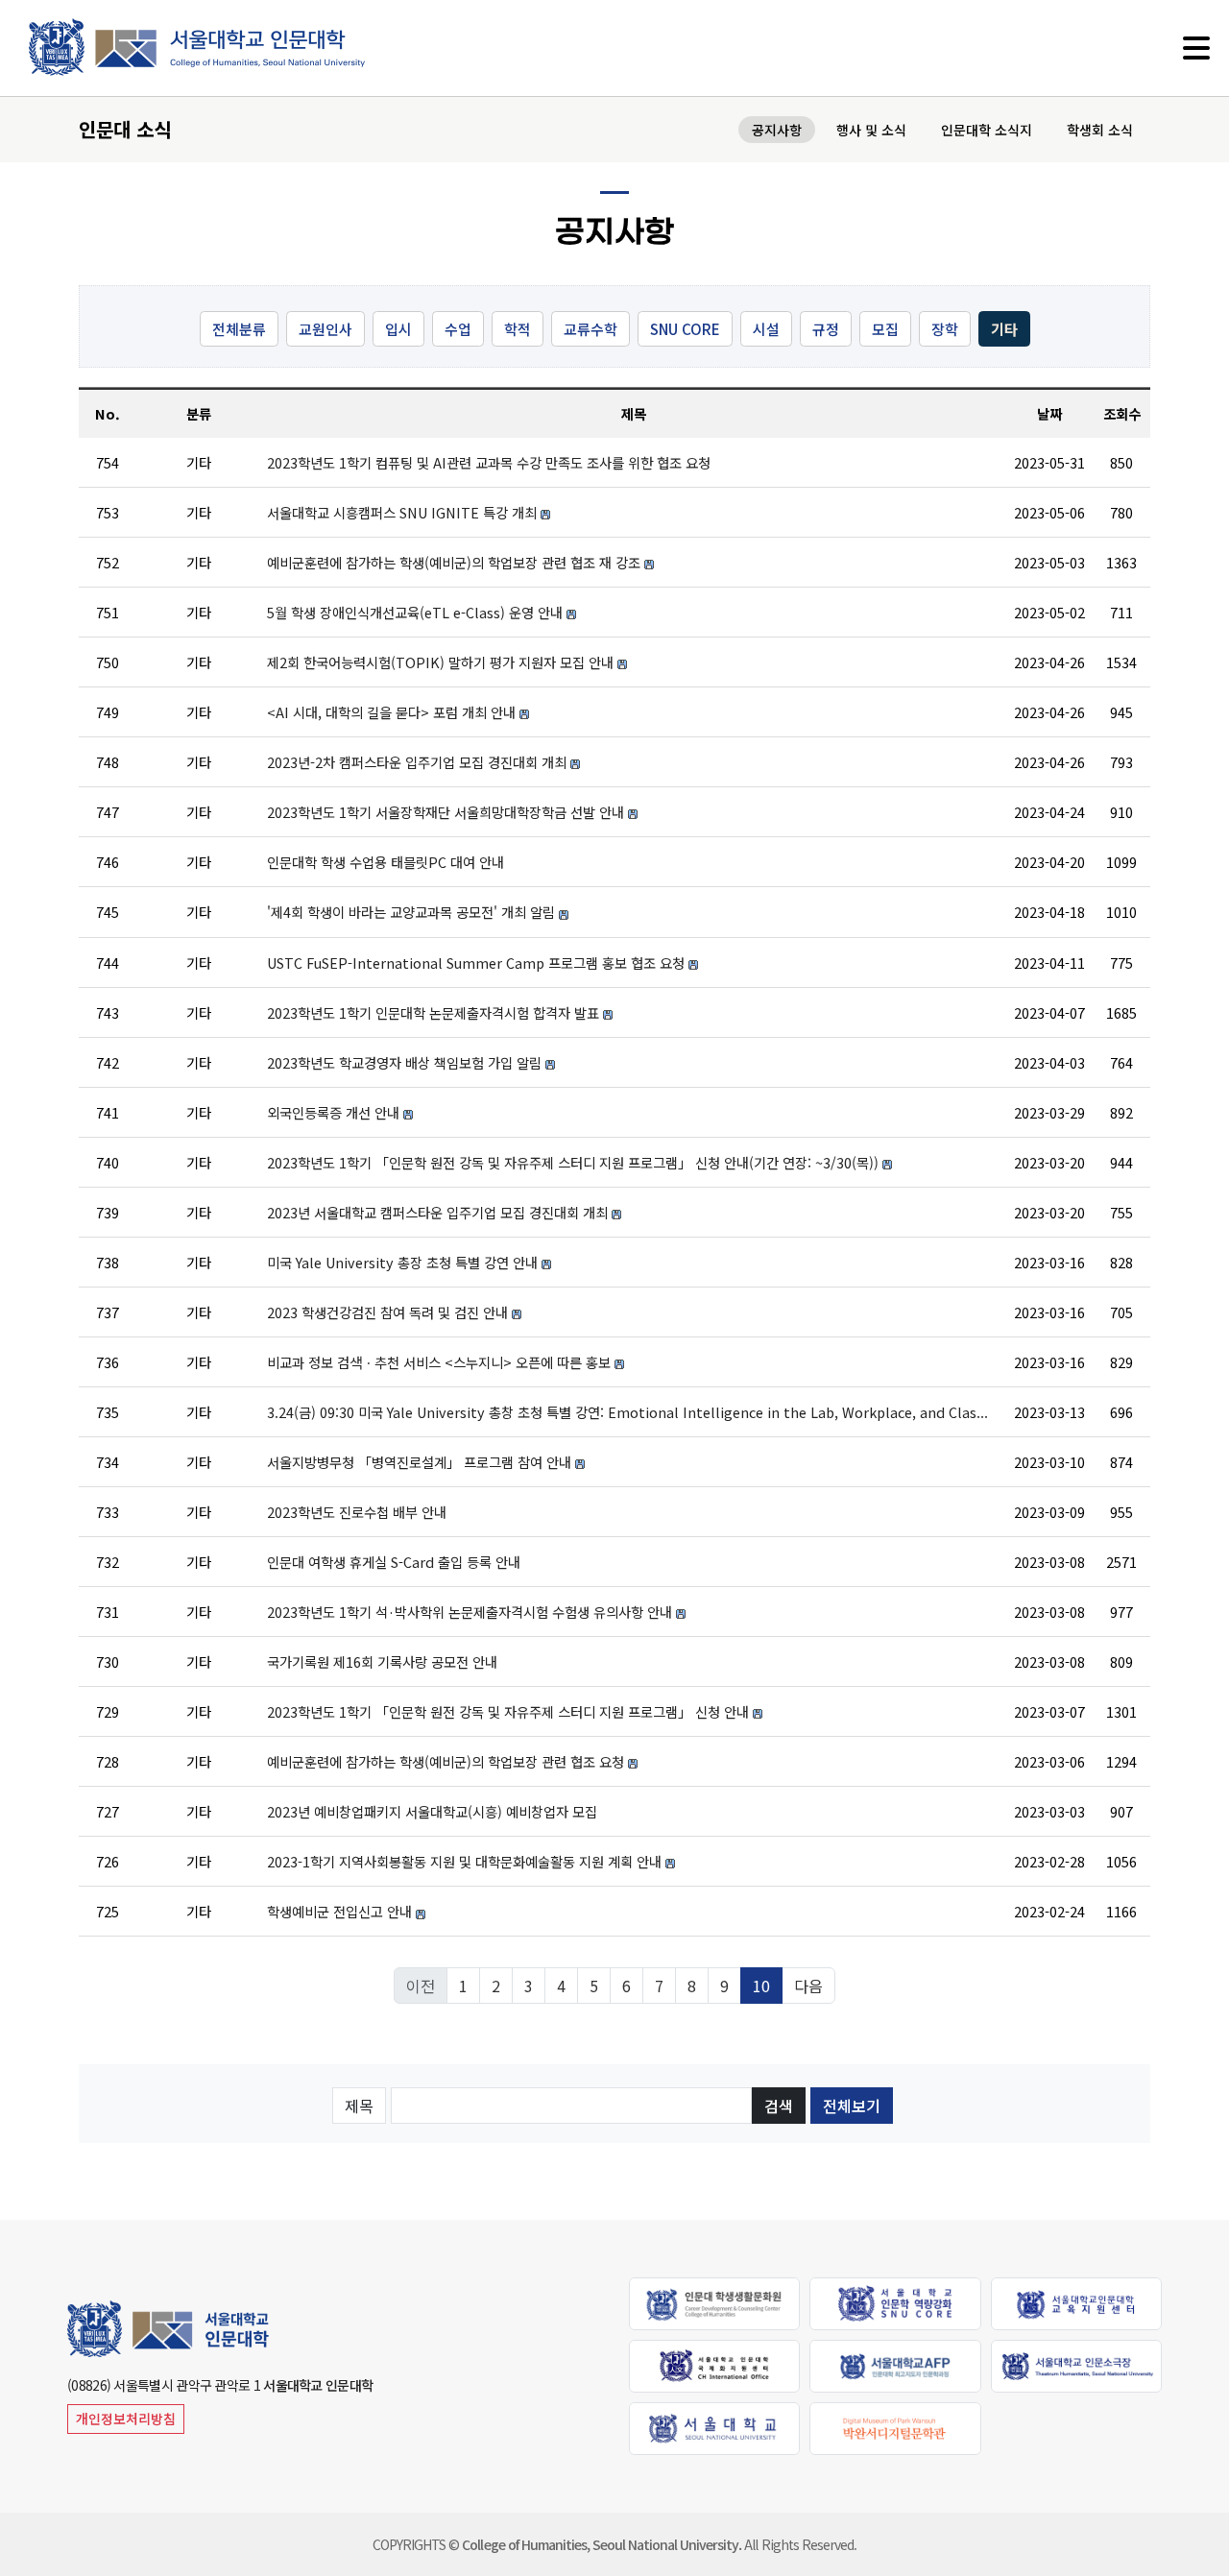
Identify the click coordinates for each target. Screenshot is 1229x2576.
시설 (766, 329)
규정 (826, 329)
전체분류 (239, 329)
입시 (398, 329)
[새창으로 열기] (714, 2302)
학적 (518, 329)
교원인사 (325, 329)
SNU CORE (685, 329)
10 (761, 1986)
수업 (458, 329)
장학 (945, 329)
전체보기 (852, 2106)
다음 (808, 1986)
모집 (885, 329)
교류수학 (590, 329)
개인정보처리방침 (126, 2419)
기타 (1004, 329)
